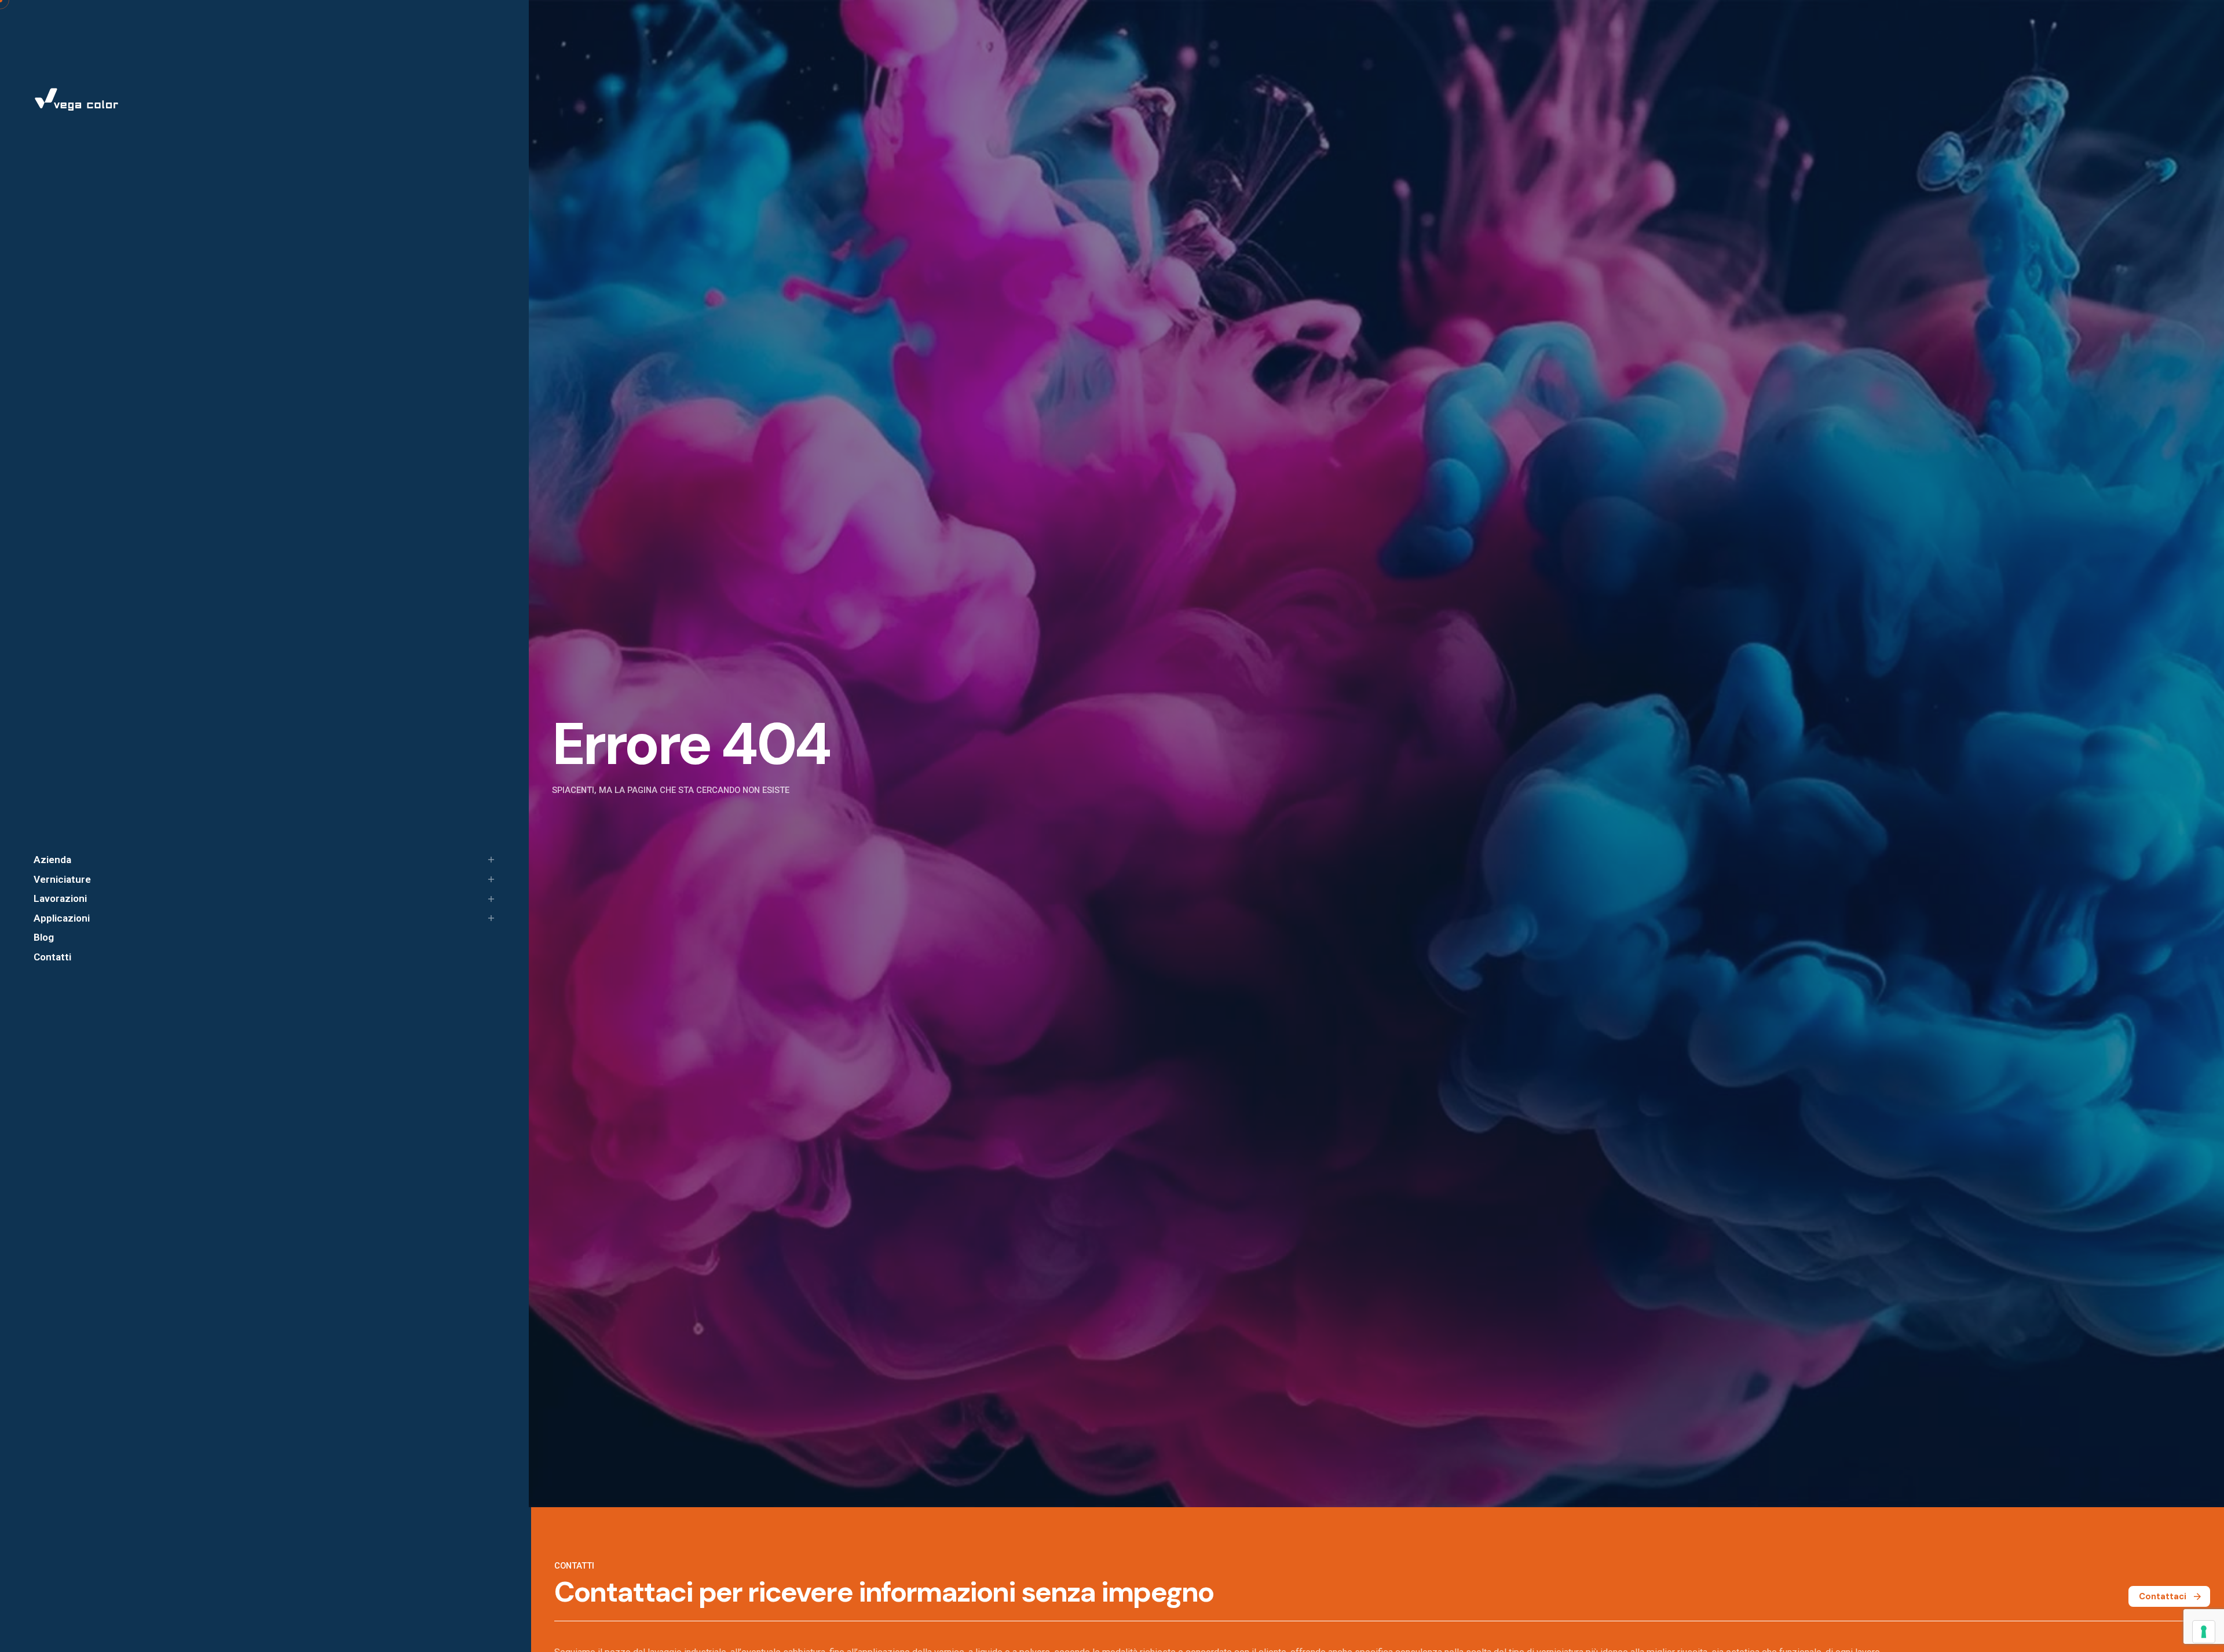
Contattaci (2163, 1596)
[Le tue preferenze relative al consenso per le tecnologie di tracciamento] (2204, 1632)
